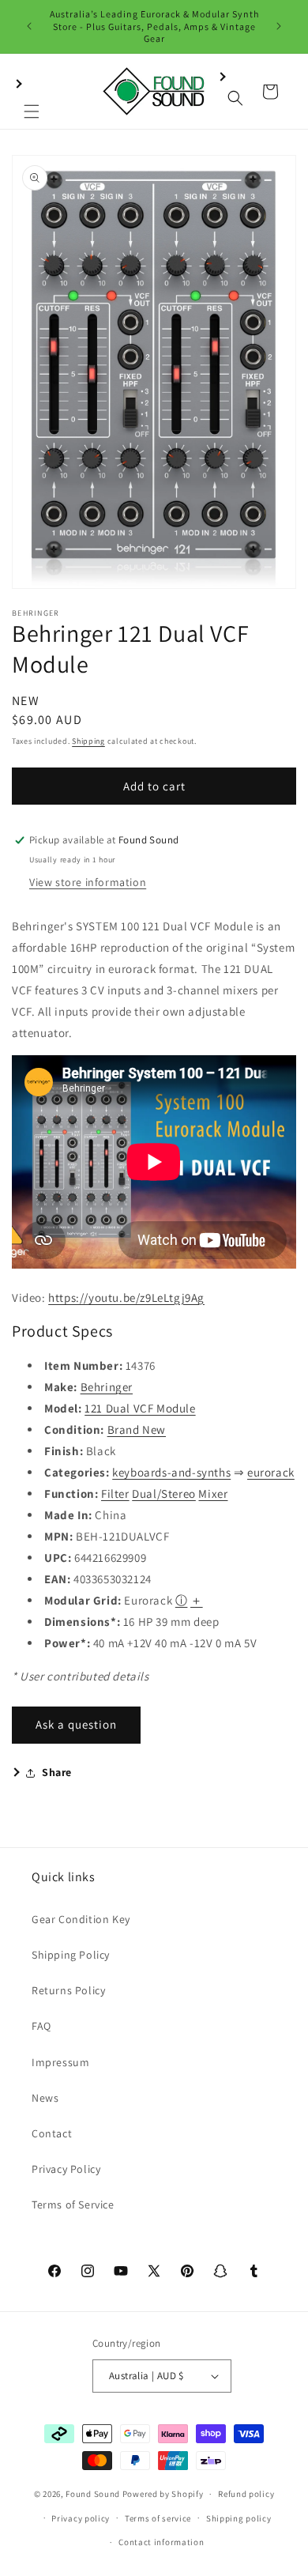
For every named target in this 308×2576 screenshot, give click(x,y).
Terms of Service (73, 2204)
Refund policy (246, 2494)
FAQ (41, 2026)
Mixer (213, 1494)
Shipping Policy (71, 1955)
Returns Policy (68, 1990)
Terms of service (158, 2518)
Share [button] (57, 1772)
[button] (32, 92)
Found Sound (93, 2494)
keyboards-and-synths (171, 1472)
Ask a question (76, 1724)
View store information (88, 882)
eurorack (271, 1472)
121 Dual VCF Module (140, 1408)
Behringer (107, 1387)
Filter (115, 1494)
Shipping (88, 741)
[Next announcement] (279, 26)
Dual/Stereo (164, 1494)
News (45, 2098)
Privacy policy (81, 2518)
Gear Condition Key (81, 1919)
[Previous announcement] (29, 26)
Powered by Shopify (163, 2494)
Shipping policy (239, 2518)
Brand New (137, 1429)
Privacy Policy (66, 2169)
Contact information (161, 2542)
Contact (52, 2133)
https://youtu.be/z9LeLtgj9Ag (126, 1297)
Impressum (60, 2062)
